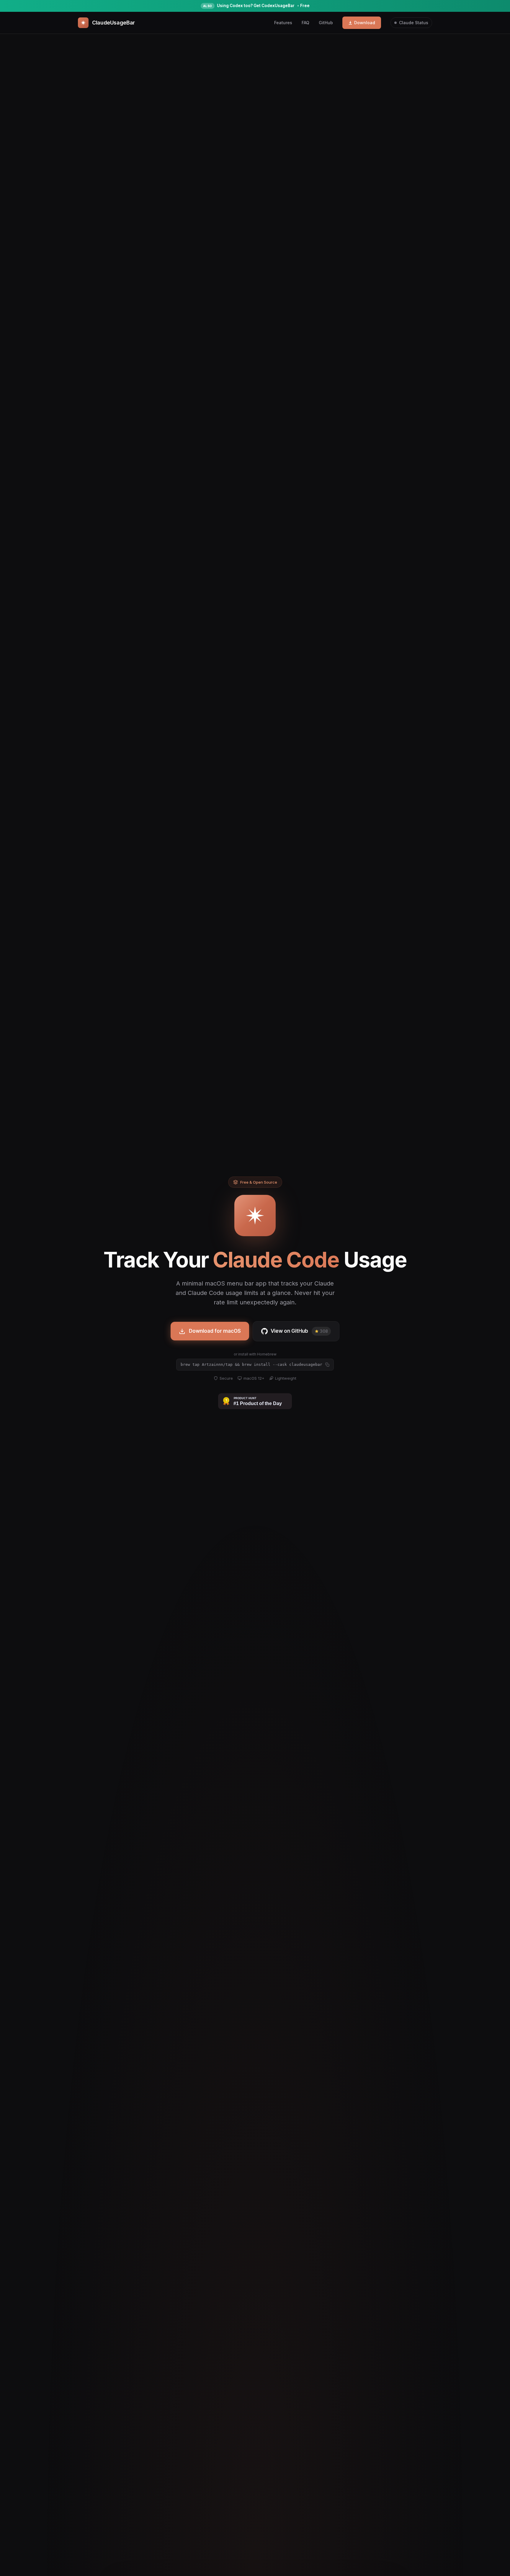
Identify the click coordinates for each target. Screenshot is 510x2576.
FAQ (305, 23)
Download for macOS (215, 1331)
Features (283, 23)
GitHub (326, 23)
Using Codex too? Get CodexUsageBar (256, 6)
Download (365, 23)
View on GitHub (299, 1331)
